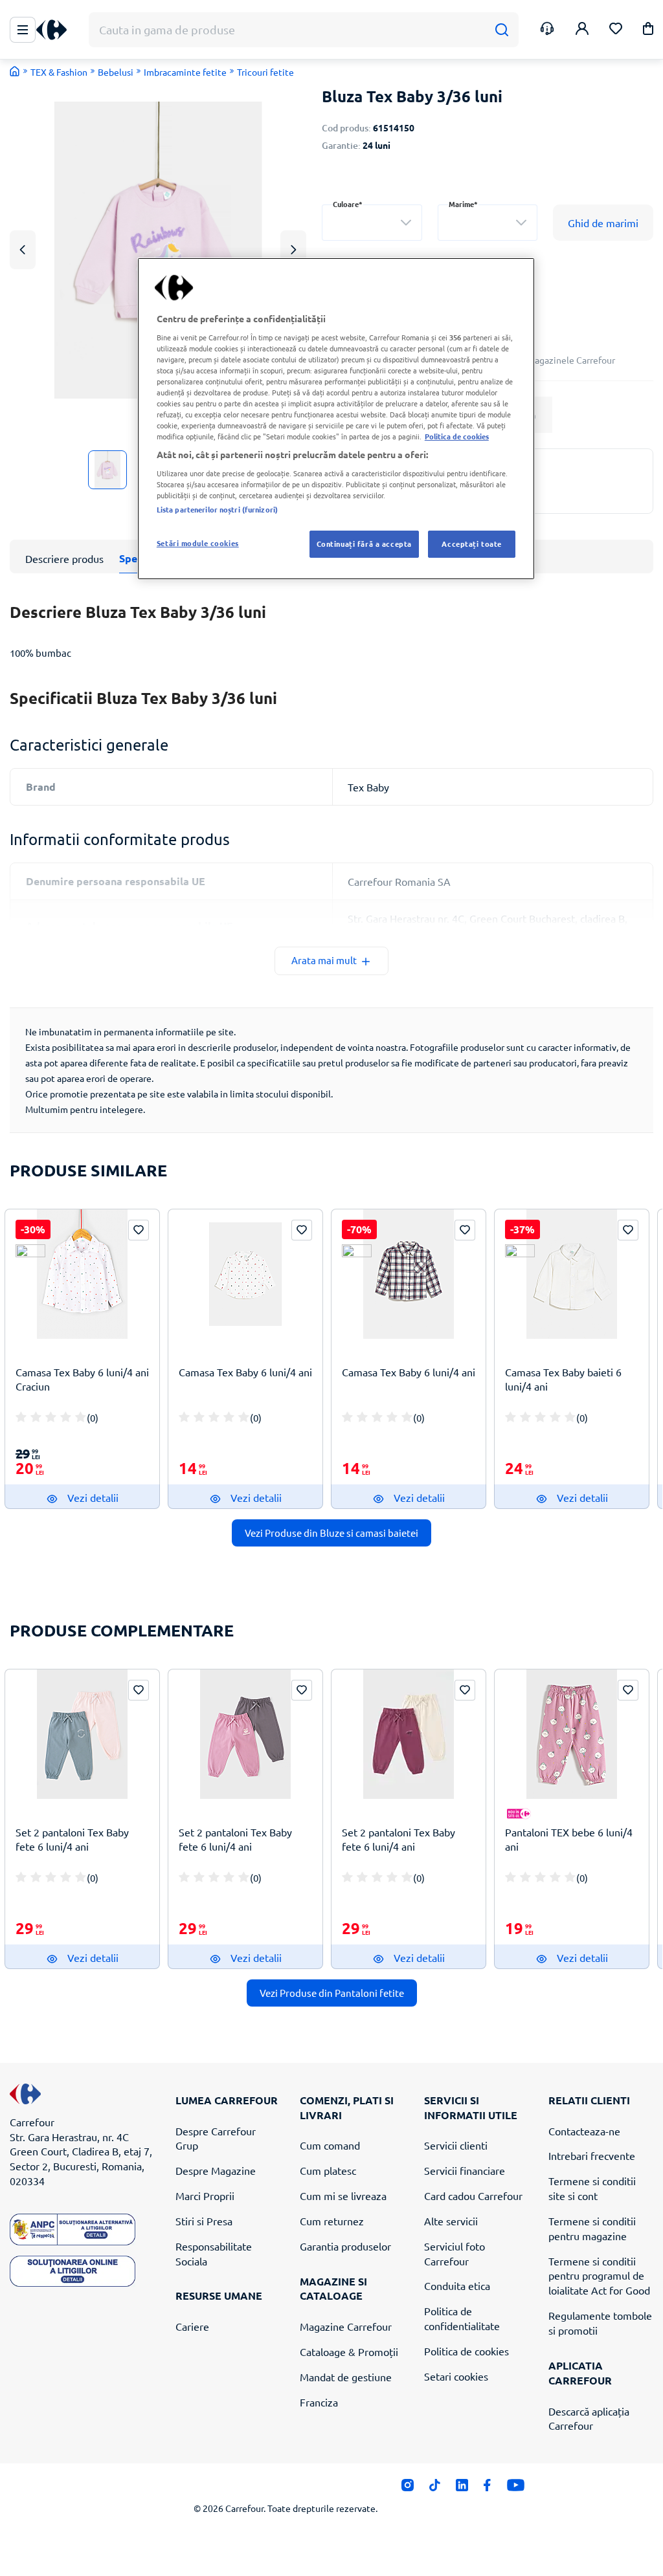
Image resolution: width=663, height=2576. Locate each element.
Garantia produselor (345, 2246)
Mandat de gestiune (346, 2377)
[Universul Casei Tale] (56, 30)
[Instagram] (408, 2489)
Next (294, 249)
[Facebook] (487, 2489)
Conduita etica (457, 2285)
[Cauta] (501, 30)
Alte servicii (451, 2221)
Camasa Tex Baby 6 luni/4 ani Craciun (82, 1379)
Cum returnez (332, 2221)
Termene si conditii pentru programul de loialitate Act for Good (599, 2276)
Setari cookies (456, 2376)
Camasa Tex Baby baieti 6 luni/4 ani (563, 1379)
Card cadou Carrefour (473, 2196)
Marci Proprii (205, 2196)
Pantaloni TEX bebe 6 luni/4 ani (569, 1839)
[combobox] (372, 223)
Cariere (192, 2326)
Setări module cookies (198, 543)
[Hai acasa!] (15, 71)
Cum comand (330, 2145)
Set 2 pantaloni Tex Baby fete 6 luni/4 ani (72, 1839)
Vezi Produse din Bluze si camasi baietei (331, 1533)
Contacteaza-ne (584, 2131)
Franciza (319, 2402)
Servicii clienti (456, 2145)
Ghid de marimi (603, 223)
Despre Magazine (216, 2170)
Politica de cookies (466, 2351)
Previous (23, 249)
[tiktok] (435, 2489)
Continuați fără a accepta (364, 544)
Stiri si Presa (204, 2221)
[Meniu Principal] (23, 30)
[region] (336, 419)
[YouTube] (516, 2489)
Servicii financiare (465, 2170)
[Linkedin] (462, 2489)
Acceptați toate (472, 544)
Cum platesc (328, 2170)
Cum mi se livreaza (343, 2196)
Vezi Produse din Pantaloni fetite (332, 1993)
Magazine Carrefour (346, 2326)
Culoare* (348, 204)
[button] (648, 31)
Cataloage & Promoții (349, 2351)
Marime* (463, 204)
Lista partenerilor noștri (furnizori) (217, 509)
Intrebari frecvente (592, 2155)
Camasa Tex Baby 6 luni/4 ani (245, 1372)
